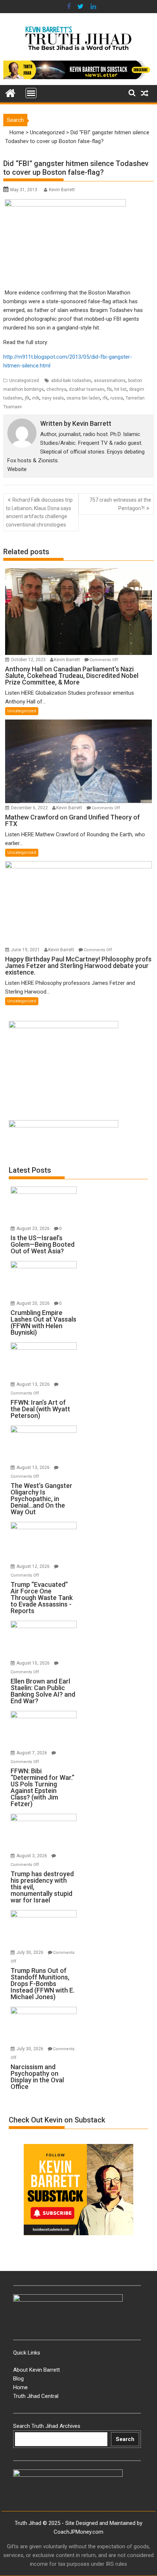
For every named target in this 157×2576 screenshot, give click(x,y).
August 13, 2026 (34, 1384)
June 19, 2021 (26, 950)
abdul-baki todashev (71, 381)
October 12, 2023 (29, 660)
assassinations (110, 381)
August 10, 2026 (34, 1663)
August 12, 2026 (34, 1566)
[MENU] (31, 93)
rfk (105, 398)
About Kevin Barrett (37, 2370)
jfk (27, 398)
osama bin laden (83, 398)
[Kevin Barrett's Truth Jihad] (10, 92)
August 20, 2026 (34, 1303)
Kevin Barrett (62, 190)
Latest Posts (30, 1170)
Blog (18, 2379)
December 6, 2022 (30, 808)
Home (17, 132)
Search (125, 2439)
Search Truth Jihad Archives (47, 2426)
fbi (109, 389)
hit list (120, 389)
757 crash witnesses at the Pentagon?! (120, 504)
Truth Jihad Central (36, 2396)
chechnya (56, 389)
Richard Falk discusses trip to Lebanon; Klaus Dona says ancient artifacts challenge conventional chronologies (39, 512)
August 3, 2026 (32, 1856)
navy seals (53, 398)
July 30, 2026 (30, 1952)
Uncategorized (47, 132)
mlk (36, 398)
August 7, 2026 (32, 1753)
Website (17, 469)
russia (117, 398)
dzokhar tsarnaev (87, 389)
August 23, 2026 (34, 1229)
